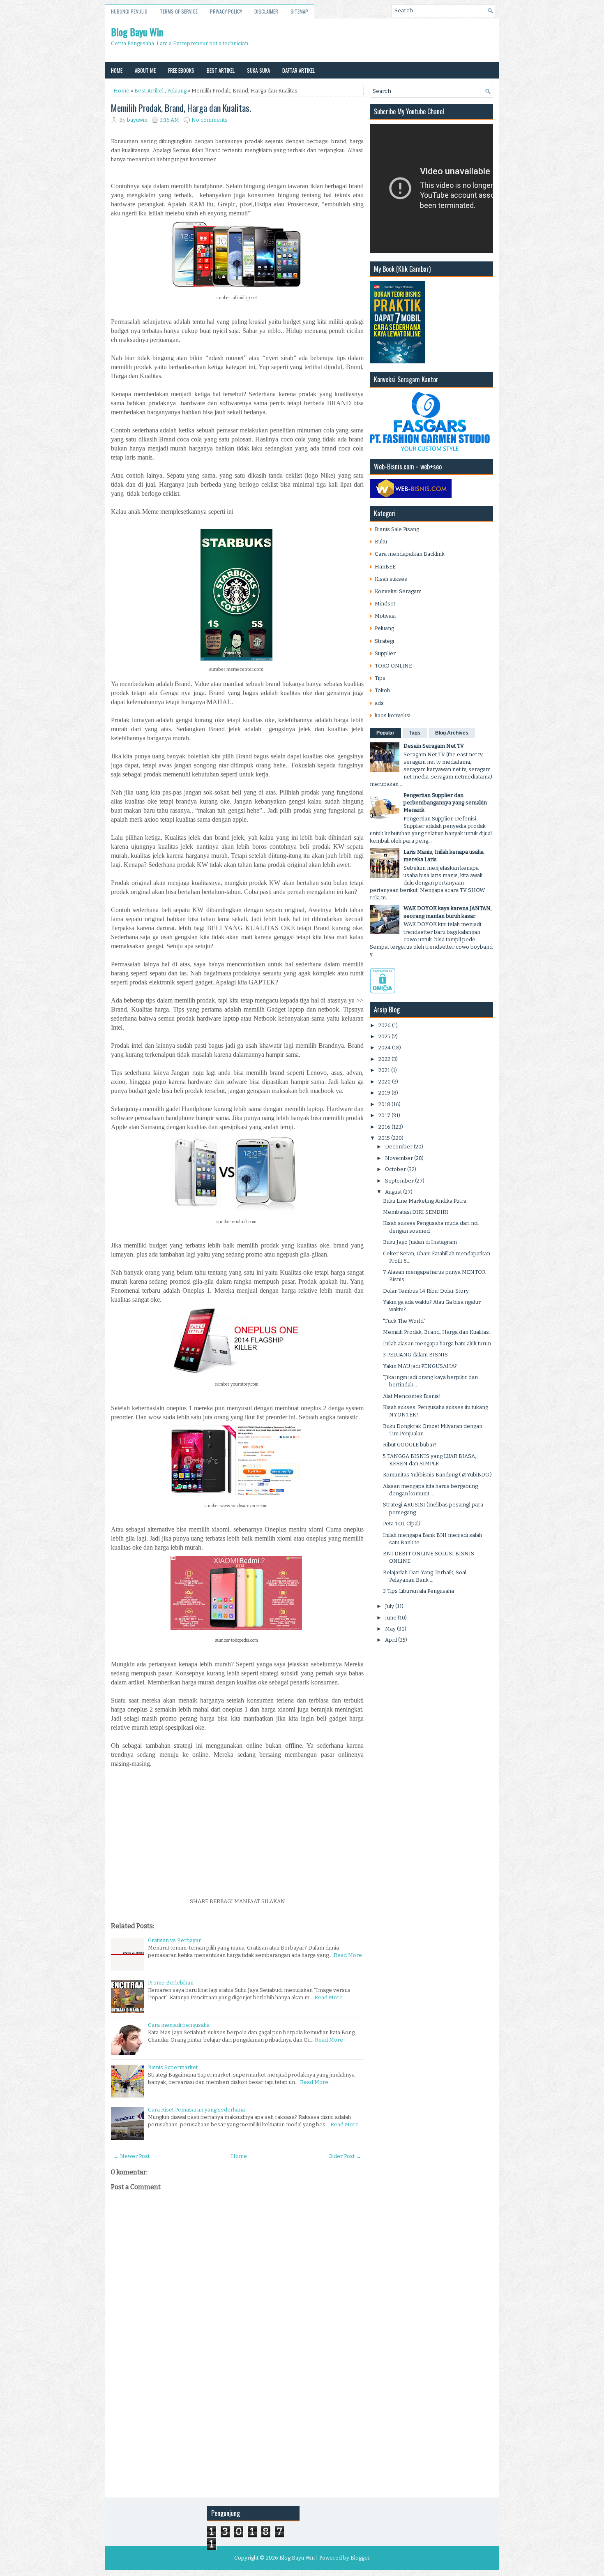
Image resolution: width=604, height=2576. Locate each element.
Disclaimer (266, 11)
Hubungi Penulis (129, 11)
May (390, 1629)
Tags (415, 733)
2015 (384, 1138)
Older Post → (345, 2156)
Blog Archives (452, 733)
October (395, 1169)
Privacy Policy (226, 11)
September (399, 1181)
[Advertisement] (237, 1835)
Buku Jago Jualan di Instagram (420, 1242)
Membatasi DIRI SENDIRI (416, 1212)
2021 (384, 1070)
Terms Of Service (179, 11)
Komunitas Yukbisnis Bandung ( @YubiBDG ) (437, 1475)
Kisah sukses (391, 579)
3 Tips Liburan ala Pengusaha (418, 1591)
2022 (384, 1059)
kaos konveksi (393, 715)
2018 (384, 1104)
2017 (384, 1115)
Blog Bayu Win (137, 32)
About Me (145, 70)
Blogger (360, 2558)
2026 (385, 1025)
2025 (384, 1036)
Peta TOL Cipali (401, 1524)
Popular (385, 733)
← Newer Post (131, 2156)
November (399, 1158)
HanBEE (385, 567)
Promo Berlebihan (171, 1983)
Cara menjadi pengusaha (179, 2025)
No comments (210, 120)
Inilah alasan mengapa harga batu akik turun (437, 1343)
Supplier (385, 653)
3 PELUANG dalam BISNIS (415, 1355)
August (393, 1192)
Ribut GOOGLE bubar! (410, 1445)
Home (117, 70)
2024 (385, 1048)
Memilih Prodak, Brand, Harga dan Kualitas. (181, 108)
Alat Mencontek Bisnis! (412, 1396)
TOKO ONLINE (393, 666)
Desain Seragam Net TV (434, 746)
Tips (380, 678)
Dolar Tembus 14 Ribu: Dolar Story (426, 1291)
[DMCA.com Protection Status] (383, 992)
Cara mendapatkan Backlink (410, 554)
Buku (381, 542)
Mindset (385, 604)
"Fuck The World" (404, 1321)
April (391, 1640)
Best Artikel (221, 70)
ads (379, 703)
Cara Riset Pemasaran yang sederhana (196, 2110)
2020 (385, 1082)
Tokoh (382, 690)
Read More (348, 1955)
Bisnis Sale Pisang (397, 529)
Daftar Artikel (299, 70)
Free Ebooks (181, 70)
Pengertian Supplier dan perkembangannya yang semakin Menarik (445, 803)
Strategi (384, 641)
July (390, 1606)
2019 (384, 1093)
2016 (384, 1127)
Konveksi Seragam (398, 591)
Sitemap (299, 11)
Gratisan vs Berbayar (174, 1940)
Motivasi (385, 616)
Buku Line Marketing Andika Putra (425, 1201)
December (399, 1147)
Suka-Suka (258, 70)
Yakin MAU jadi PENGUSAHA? (420, 1366)
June (391, 1618)
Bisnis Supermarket (173, 2067)
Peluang (177, 91)
